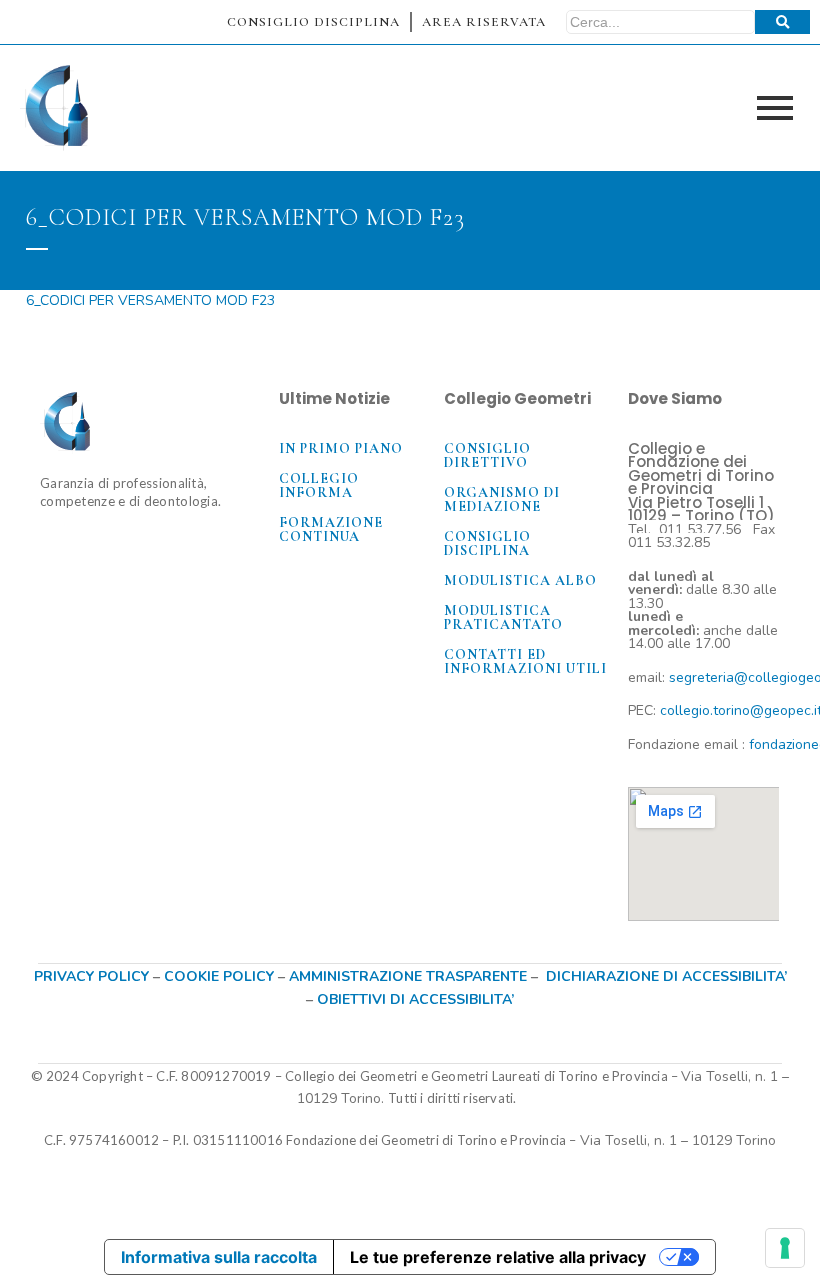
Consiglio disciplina (487, 543)
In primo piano (341, 448)
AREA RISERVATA (484, 22)
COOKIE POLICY (221, 976)
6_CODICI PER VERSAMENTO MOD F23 (150, 300)
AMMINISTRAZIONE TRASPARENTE (408, 976)
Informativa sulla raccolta (219, 1257)
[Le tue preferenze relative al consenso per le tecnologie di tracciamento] (785, 1248)
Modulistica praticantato (503, 617)
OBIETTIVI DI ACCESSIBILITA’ (415, 999)
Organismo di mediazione (502, 499)
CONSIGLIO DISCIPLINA (313, 22)
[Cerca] (782, 22)
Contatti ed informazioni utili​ (525, 661)
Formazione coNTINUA (331, 529)
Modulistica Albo (520, 580)
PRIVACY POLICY (91, 976)
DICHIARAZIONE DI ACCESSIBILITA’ (666, 976)
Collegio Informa (319, 485)
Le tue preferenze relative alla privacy (498, 1257)
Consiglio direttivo (487, 455)
